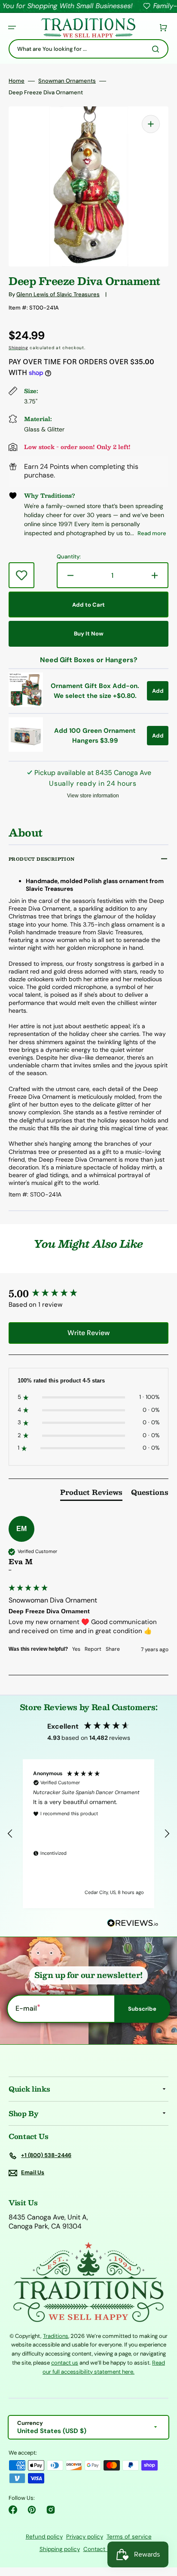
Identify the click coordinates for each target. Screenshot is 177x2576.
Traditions (56, 2336)
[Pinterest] (32, 2510)
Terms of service (129, 2537)
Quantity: (69, 557)
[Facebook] (13, 2510)
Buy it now (89, 634)
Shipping (18, 348)
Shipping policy (60, 2549)
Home (17, 81)
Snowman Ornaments (67, 81)
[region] (88, 1834)
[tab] (91, 1494)
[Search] (157, 49)
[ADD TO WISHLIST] (21, 575)
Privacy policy (85, 2537)
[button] (12, 28)
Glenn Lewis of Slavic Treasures (58, 294)
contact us (65, 2363)
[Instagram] (51, 2510)
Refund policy (44, 2537)
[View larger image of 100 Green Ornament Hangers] (26, 749)
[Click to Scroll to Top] (162, 2526)
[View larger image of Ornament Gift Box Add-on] (26, 705)
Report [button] (93, 1649)
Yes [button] (76, 1649)
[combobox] (88, 49)
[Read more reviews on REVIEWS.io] (133, 1923)
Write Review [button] (88, 1333)
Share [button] (113, 1649)
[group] (88, 1294)
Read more (152, 533)
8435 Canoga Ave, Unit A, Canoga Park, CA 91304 (48, 2222)
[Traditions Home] (88, 28)
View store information (93, 796)
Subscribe (142, 2009)
